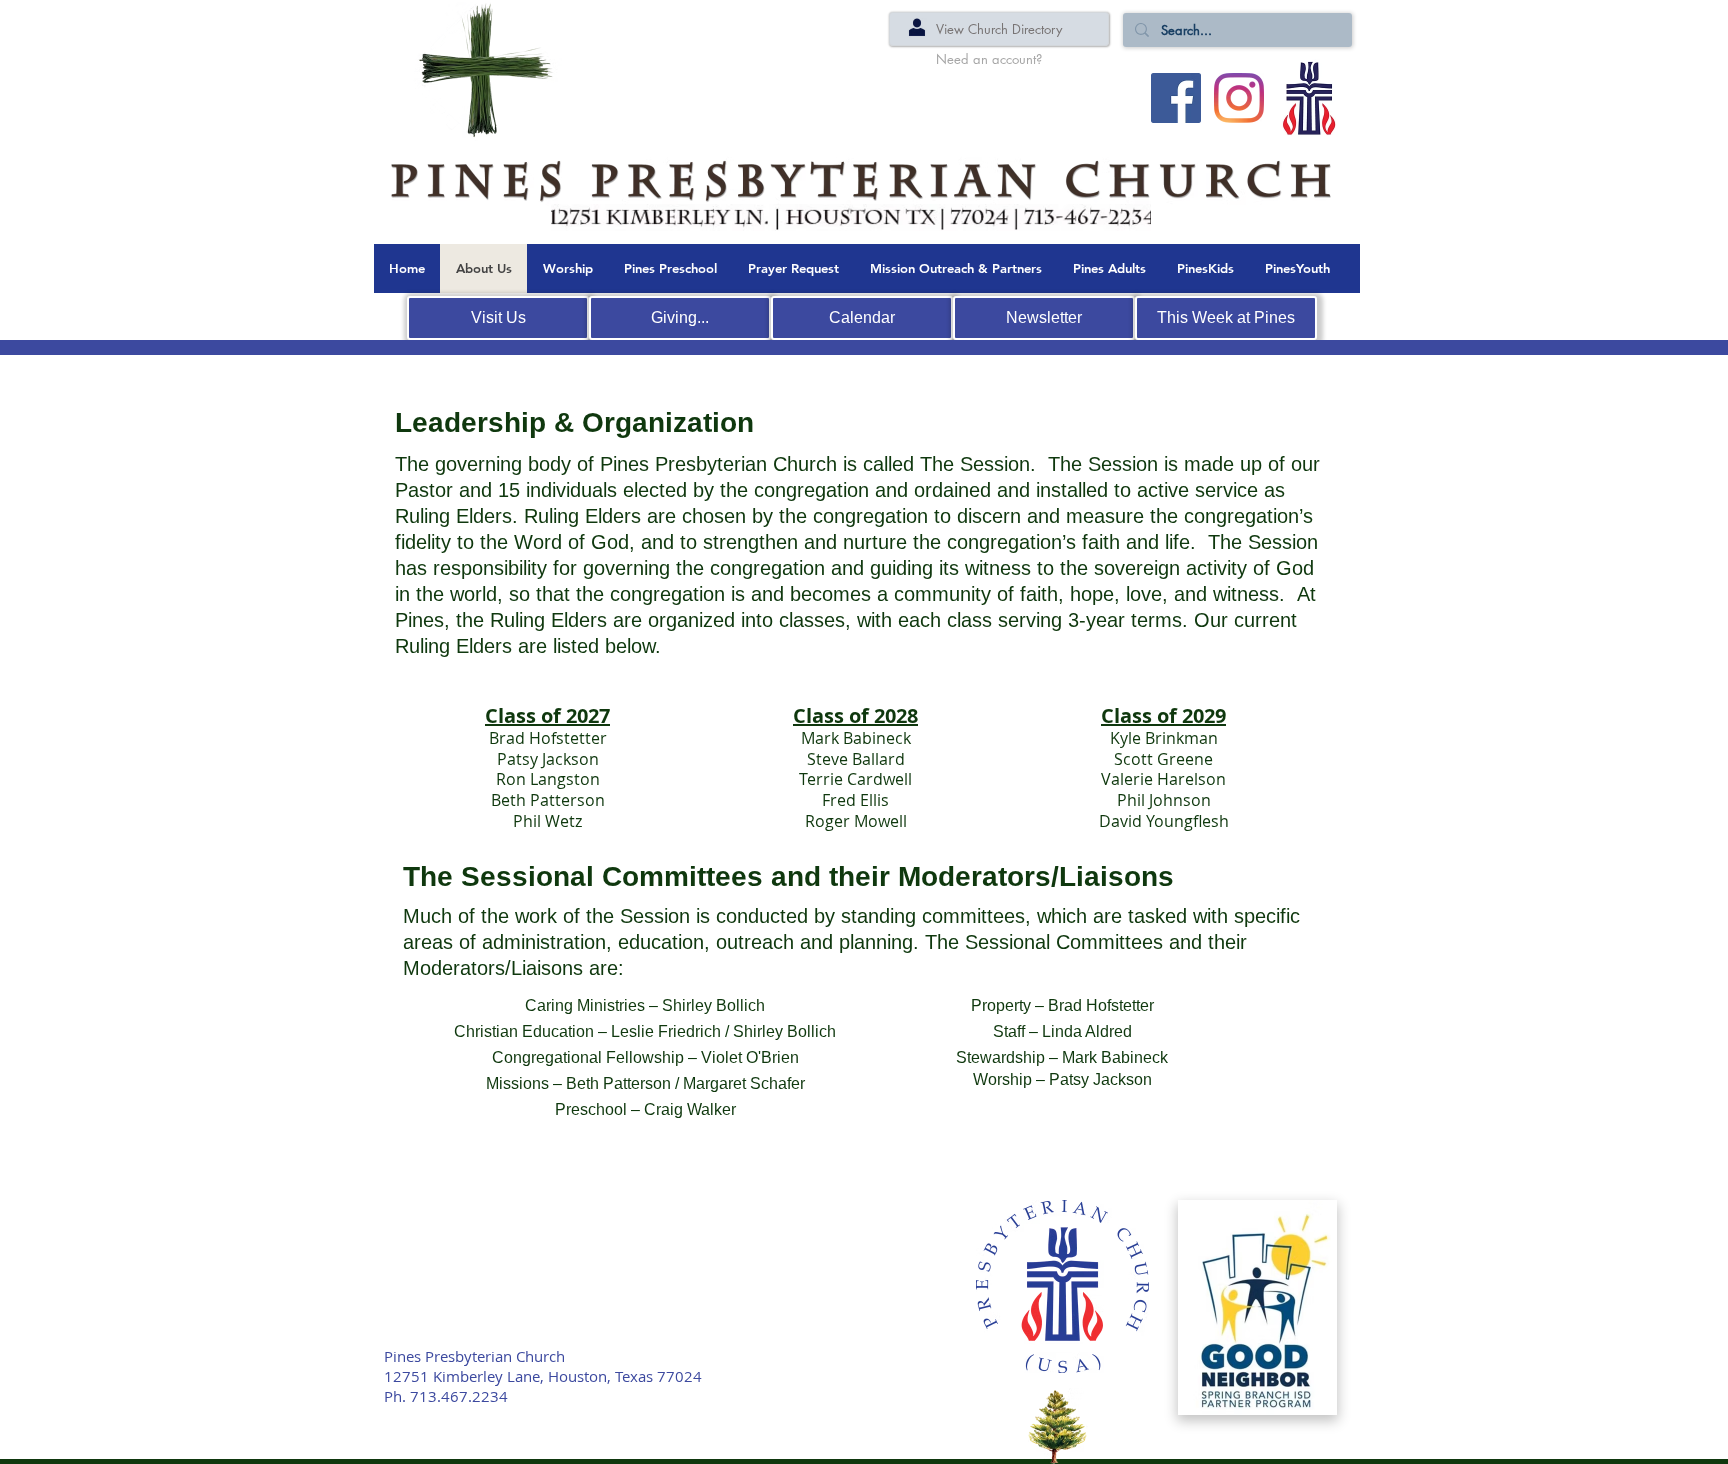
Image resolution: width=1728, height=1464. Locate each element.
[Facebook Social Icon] (1176, 98)
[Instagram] (1239, 98)
